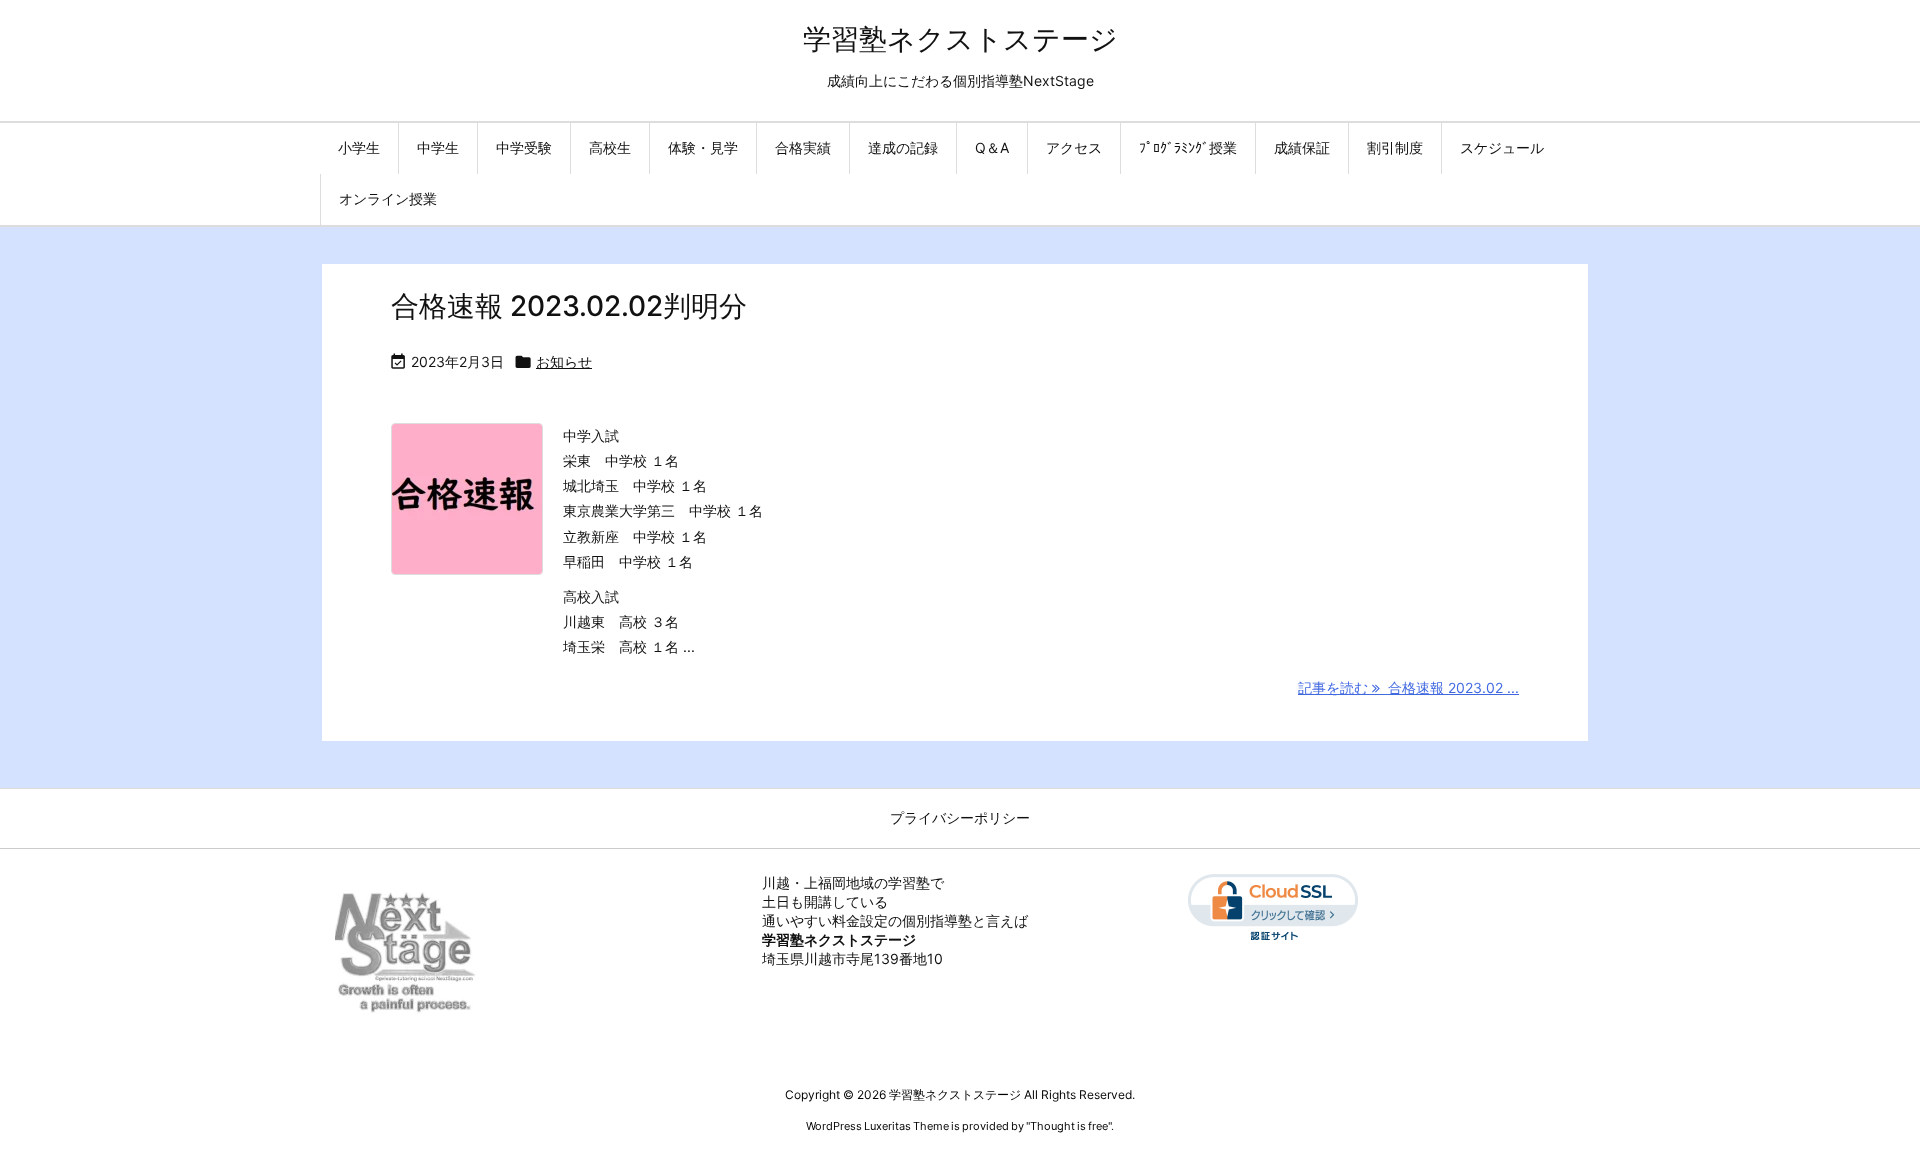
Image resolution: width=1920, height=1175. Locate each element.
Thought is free (1069, 1126)
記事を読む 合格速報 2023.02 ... (1408, 687)
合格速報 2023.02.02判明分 (569, 306)
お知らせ (564, 361)
